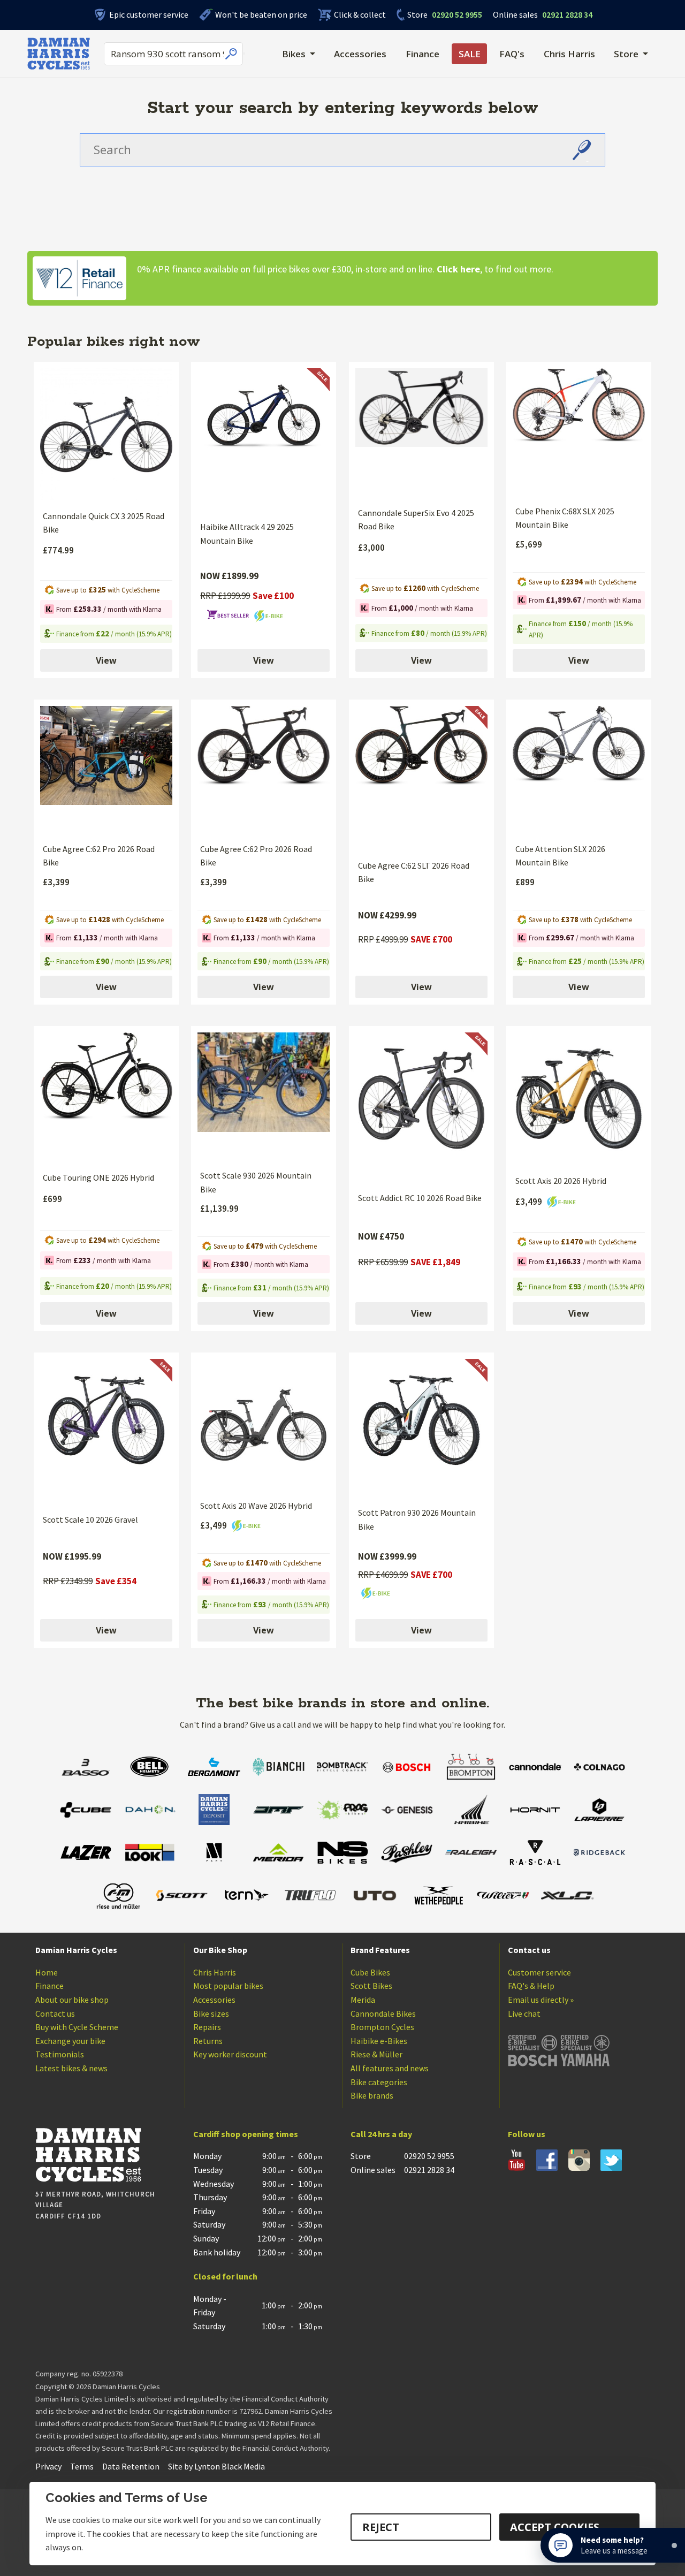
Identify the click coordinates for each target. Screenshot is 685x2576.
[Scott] (182, 1897)
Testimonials (60, 2054)
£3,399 (56, 882)
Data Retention (131, 2466)
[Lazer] (86, 1854)
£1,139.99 (219, 1209)
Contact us (55, 2013)
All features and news (390, 2068)
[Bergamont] (214, 1768)
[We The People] (439, 1897)
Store (417, 14)
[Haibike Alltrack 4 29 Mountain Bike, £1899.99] (264, 440)
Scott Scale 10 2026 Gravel (90, 1519)
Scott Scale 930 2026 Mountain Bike (256, 1182)
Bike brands (372, 2095)
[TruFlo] (310, 1897)
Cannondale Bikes (383, 2013)
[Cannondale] (535, 1768)
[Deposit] (214, 1811)
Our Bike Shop (220, 1950)
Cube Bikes (370, 1972)
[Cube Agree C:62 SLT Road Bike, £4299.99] (421, 778)
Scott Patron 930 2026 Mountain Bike (417, 1519)
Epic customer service (149, 14)
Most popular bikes (228, 1986)
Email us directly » (541, 2000)
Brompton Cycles (382, 2027)
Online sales (515, 14)
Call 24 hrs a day (381, 2134)
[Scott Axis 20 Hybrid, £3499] (579, 1099)
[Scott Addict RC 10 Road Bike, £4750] (421, 1108)
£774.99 (58, 550)
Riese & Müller (376, 2054)
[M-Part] (214, 1854)
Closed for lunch (225, 2276)
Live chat (524, 2013)
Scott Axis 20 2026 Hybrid (561, 1181)
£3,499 (530, 1202)
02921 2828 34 (543, 14)
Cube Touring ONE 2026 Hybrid (98, 1177)
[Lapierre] (599, 1811)
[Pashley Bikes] (407, 1854)
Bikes (294, 54)
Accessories (360, 54)
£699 (52, 1199)
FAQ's (512, 54)
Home (47, 1972)
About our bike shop (72, 2000)
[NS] (342, 1854)
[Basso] (86, 1768)
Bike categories (379, 2082)
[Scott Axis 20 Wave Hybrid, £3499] (264, 1425)
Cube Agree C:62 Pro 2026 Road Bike (99, 856)
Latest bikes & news (71, 2068)
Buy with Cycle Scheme (77, 2027)
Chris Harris (569, 54)
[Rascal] (535, 1854)
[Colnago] (599, 1768)
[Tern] (246, 1897)
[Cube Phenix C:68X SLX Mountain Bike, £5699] (579, 432)
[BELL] (150, 1768)
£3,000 (371, 548)
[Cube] (86, 1811)
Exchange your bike (70, 2041)
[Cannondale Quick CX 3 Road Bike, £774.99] (106, 435)
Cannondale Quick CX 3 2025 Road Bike (104, 523)
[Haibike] (471, 1811)
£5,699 (529, 544)
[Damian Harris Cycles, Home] (59, 54)
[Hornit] (535, 1811)
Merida (363, 2000)
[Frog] (342, 1811)
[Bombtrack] (342, 1768)
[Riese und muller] (118, 1897)
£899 (525, 882)
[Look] (150, 1854)
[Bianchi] (278, 1768)
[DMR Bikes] (278, 1811)
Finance (423, 54)
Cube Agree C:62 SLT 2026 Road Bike (414, 872)
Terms (82, 2466)
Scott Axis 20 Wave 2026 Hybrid (256, 1506)
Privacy (48, 2466)
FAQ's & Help (531, 1986)
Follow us (527, 2134)
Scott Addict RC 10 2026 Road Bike (420, 1198)
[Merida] (278, 1854)
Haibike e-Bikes (379, 2041)
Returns (208, 2041)
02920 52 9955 (445, 14)
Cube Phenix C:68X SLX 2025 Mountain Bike (565, 518)
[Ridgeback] (599, 1854)
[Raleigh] (471, 1854)
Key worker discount (230, 2054)
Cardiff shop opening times (246, 2134)
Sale (470, 54)
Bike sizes (211, 2013)
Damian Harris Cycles (76, 1950)
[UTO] (375, 1897)
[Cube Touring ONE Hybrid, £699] (106, 1098)
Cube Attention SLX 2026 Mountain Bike (560, 856)
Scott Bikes (371, 1986)
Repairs (207, 2027)
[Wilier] (503, 1897)
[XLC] (567, 1897)
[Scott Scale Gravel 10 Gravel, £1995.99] (106, 1432)
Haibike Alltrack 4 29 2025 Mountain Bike (247, 534)
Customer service (539, 1972)
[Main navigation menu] (244, 54)
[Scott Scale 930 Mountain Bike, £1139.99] (264, 1097)
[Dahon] (150, 1811)
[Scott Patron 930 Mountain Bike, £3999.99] (421, 1428)
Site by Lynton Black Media (216, 2466)
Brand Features (380, 1950)
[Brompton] (471, 1768)
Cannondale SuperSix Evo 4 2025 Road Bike (416, 520)
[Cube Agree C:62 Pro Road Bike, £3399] (106, 770)
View (106, 660)
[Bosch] (407, 1768)
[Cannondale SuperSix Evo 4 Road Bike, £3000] (421, 433)
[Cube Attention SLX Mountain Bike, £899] (579, 770)
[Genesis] (407, 1811)
